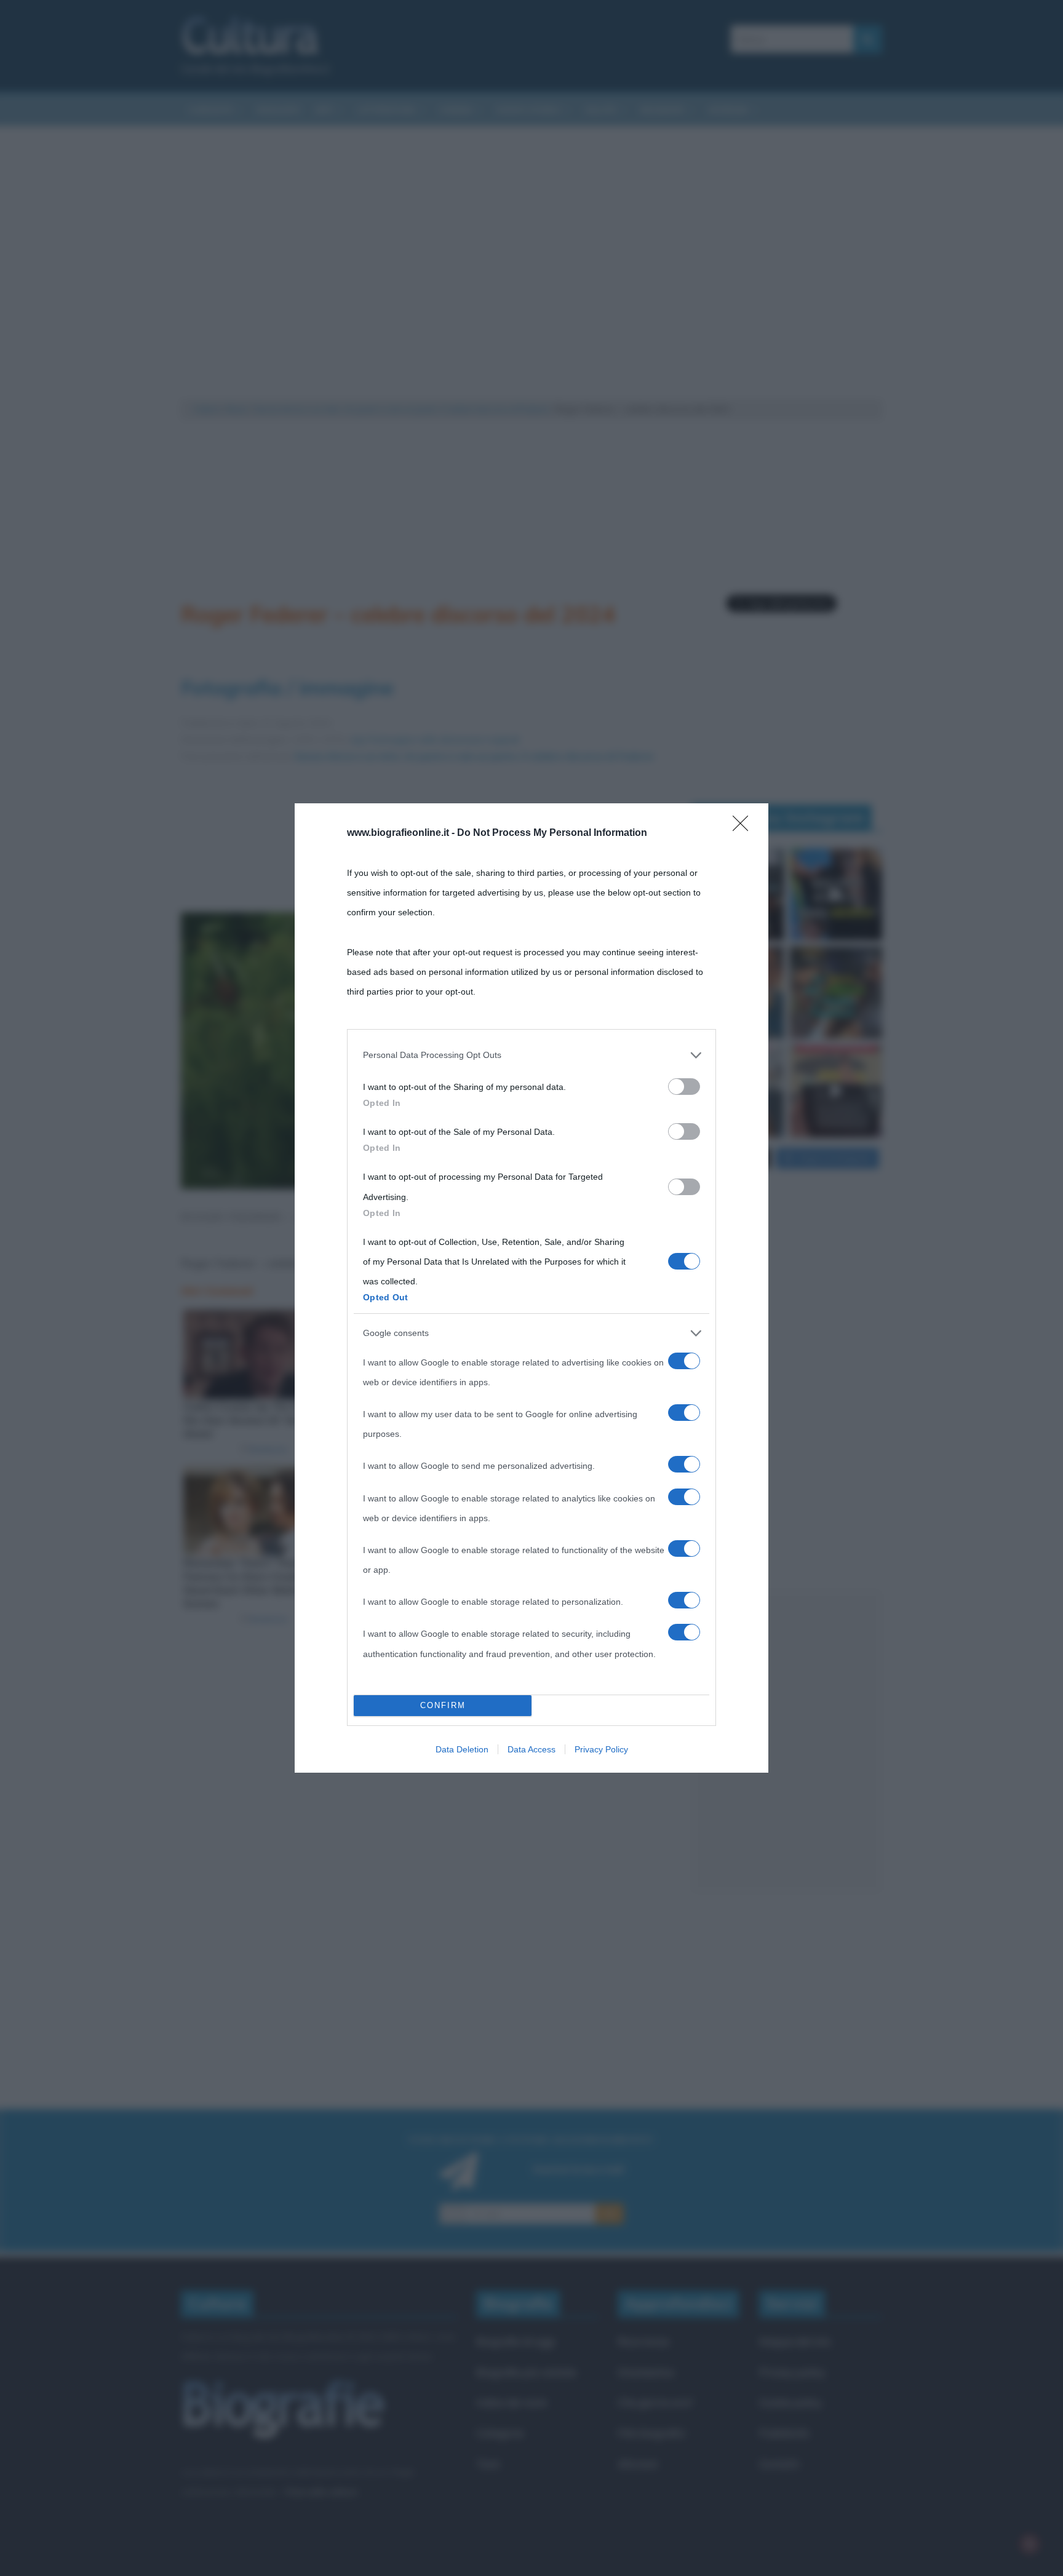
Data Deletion (462, 1749)
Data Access (531, 1749)
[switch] (684, 1087)
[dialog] (531, 1288)
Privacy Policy (601, 1749)
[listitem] (531, 1055)
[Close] (744, 827)
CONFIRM (443, 1705)
